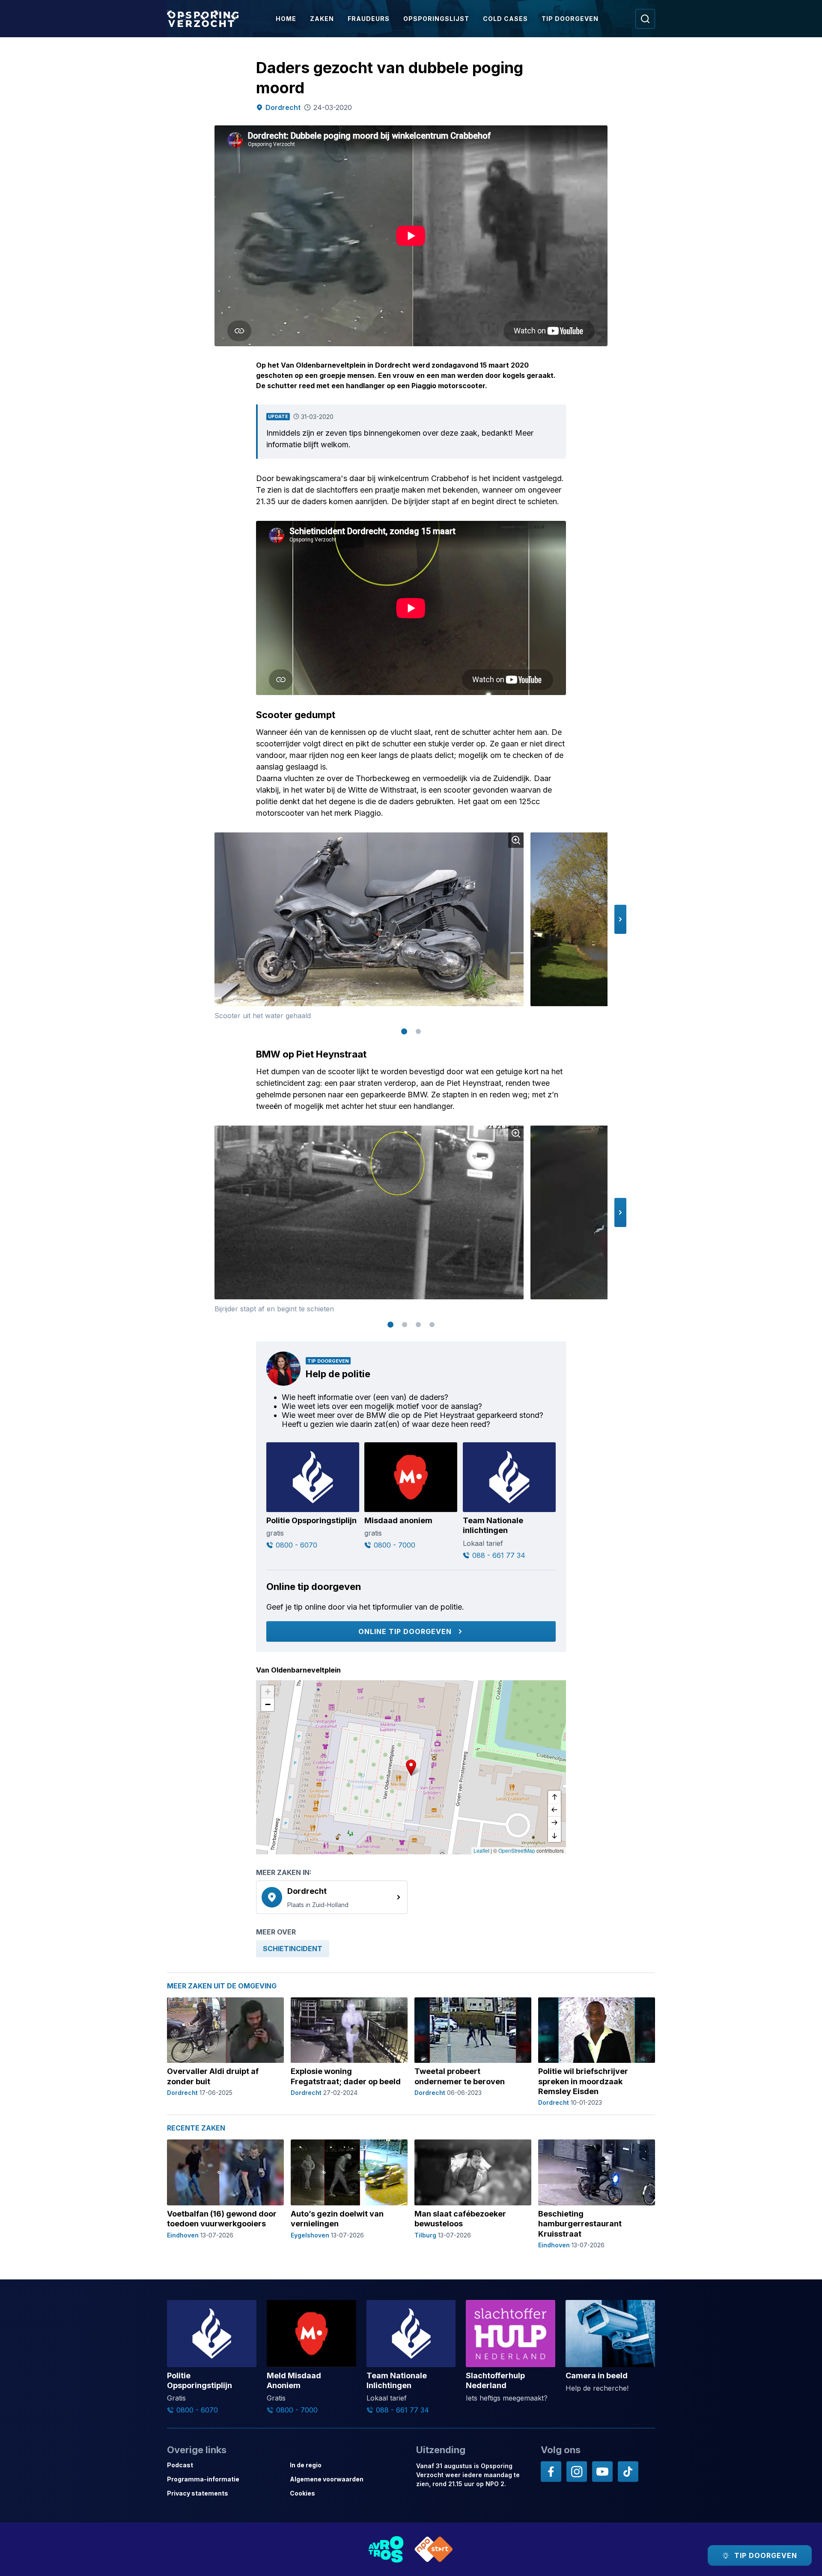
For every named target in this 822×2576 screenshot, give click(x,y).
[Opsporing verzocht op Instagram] (577, 2472)
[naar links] (554, 1810)
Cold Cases (505, 19)
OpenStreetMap (517, 1850)
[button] (620, 919)
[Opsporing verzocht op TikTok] (628, 2472)
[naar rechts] (554, 1823)
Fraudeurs (369, 19)
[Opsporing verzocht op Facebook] (551, 2472)
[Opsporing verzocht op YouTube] (602, 2472)
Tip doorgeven (570, 19)
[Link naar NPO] (434, 2549)
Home (286, 19)
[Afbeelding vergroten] (516, 840)
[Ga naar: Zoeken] (645, 19)
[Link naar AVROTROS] (386, 2549)
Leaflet (481, 1850)
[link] (332, 1897)
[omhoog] (554, 1797)
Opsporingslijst (436, 19)
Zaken (322, 19)
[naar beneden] (554, 1836)
